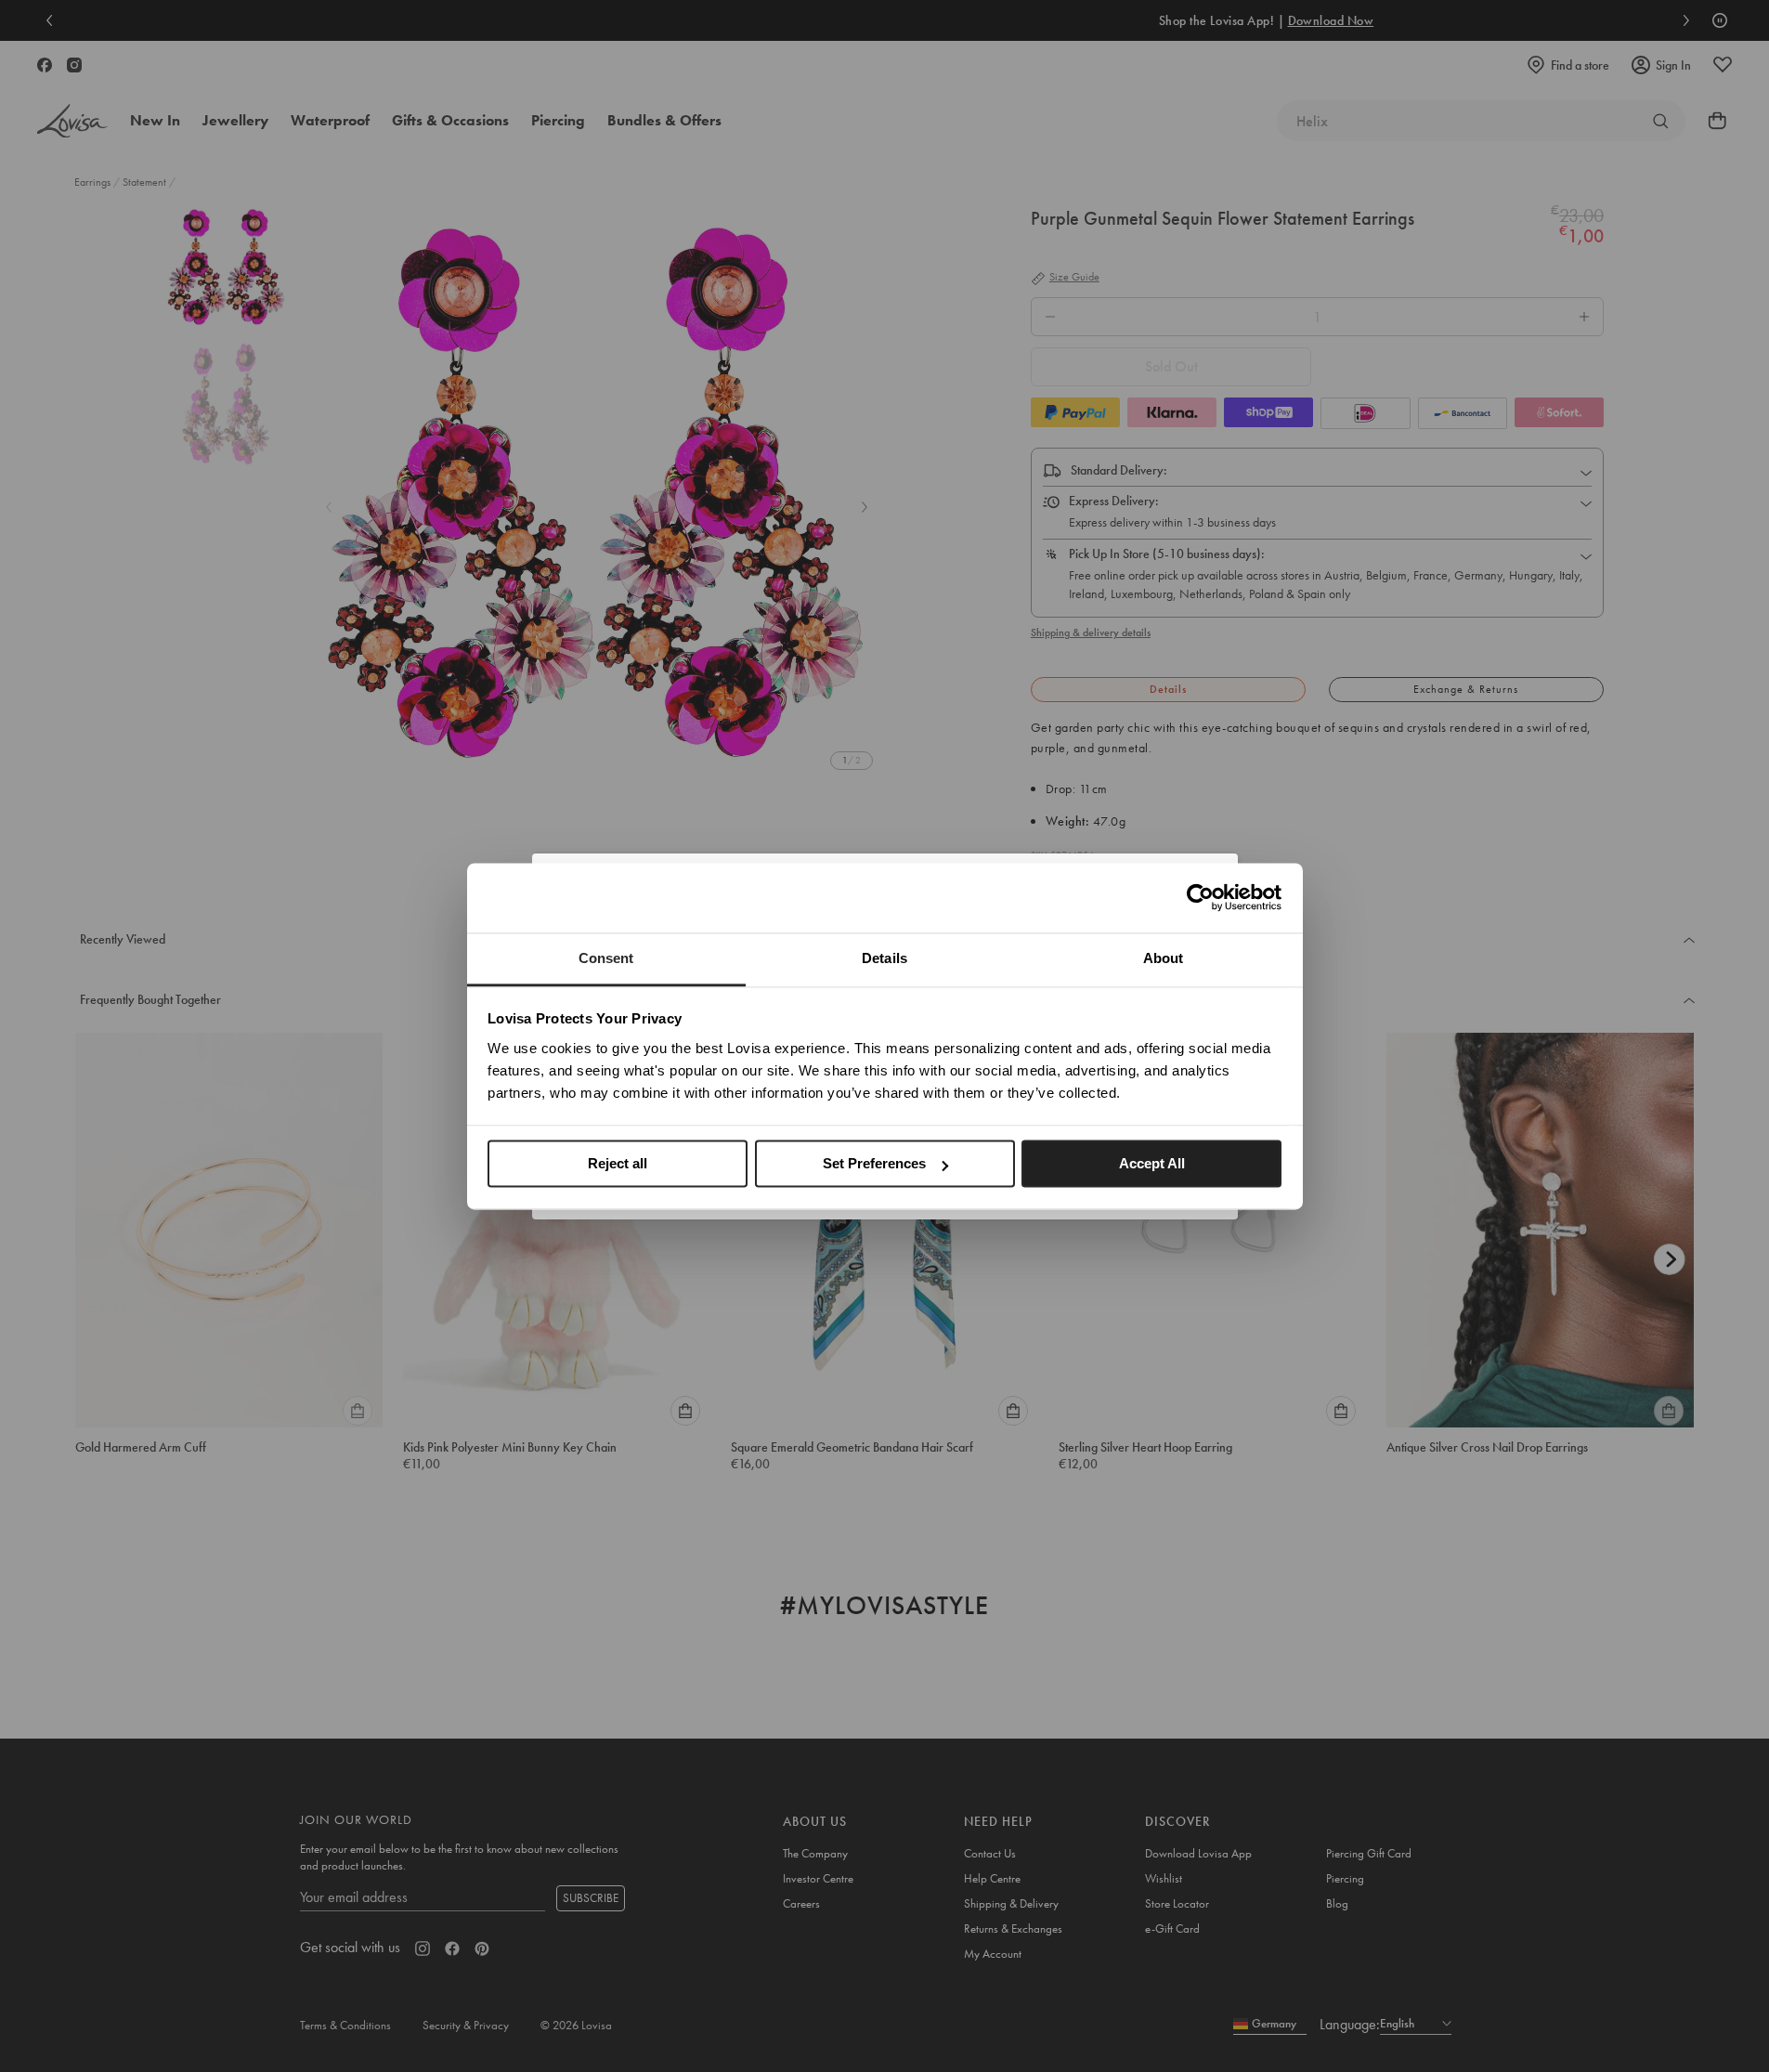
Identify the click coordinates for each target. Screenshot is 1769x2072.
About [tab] (1164, 958)
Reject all (618, 1163)
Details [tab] (884, 958)
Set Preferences (874, 1163)
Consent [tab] (606, 958)
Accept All (1152, 1163)
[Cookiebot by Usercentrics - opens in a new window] (1200, 897)
